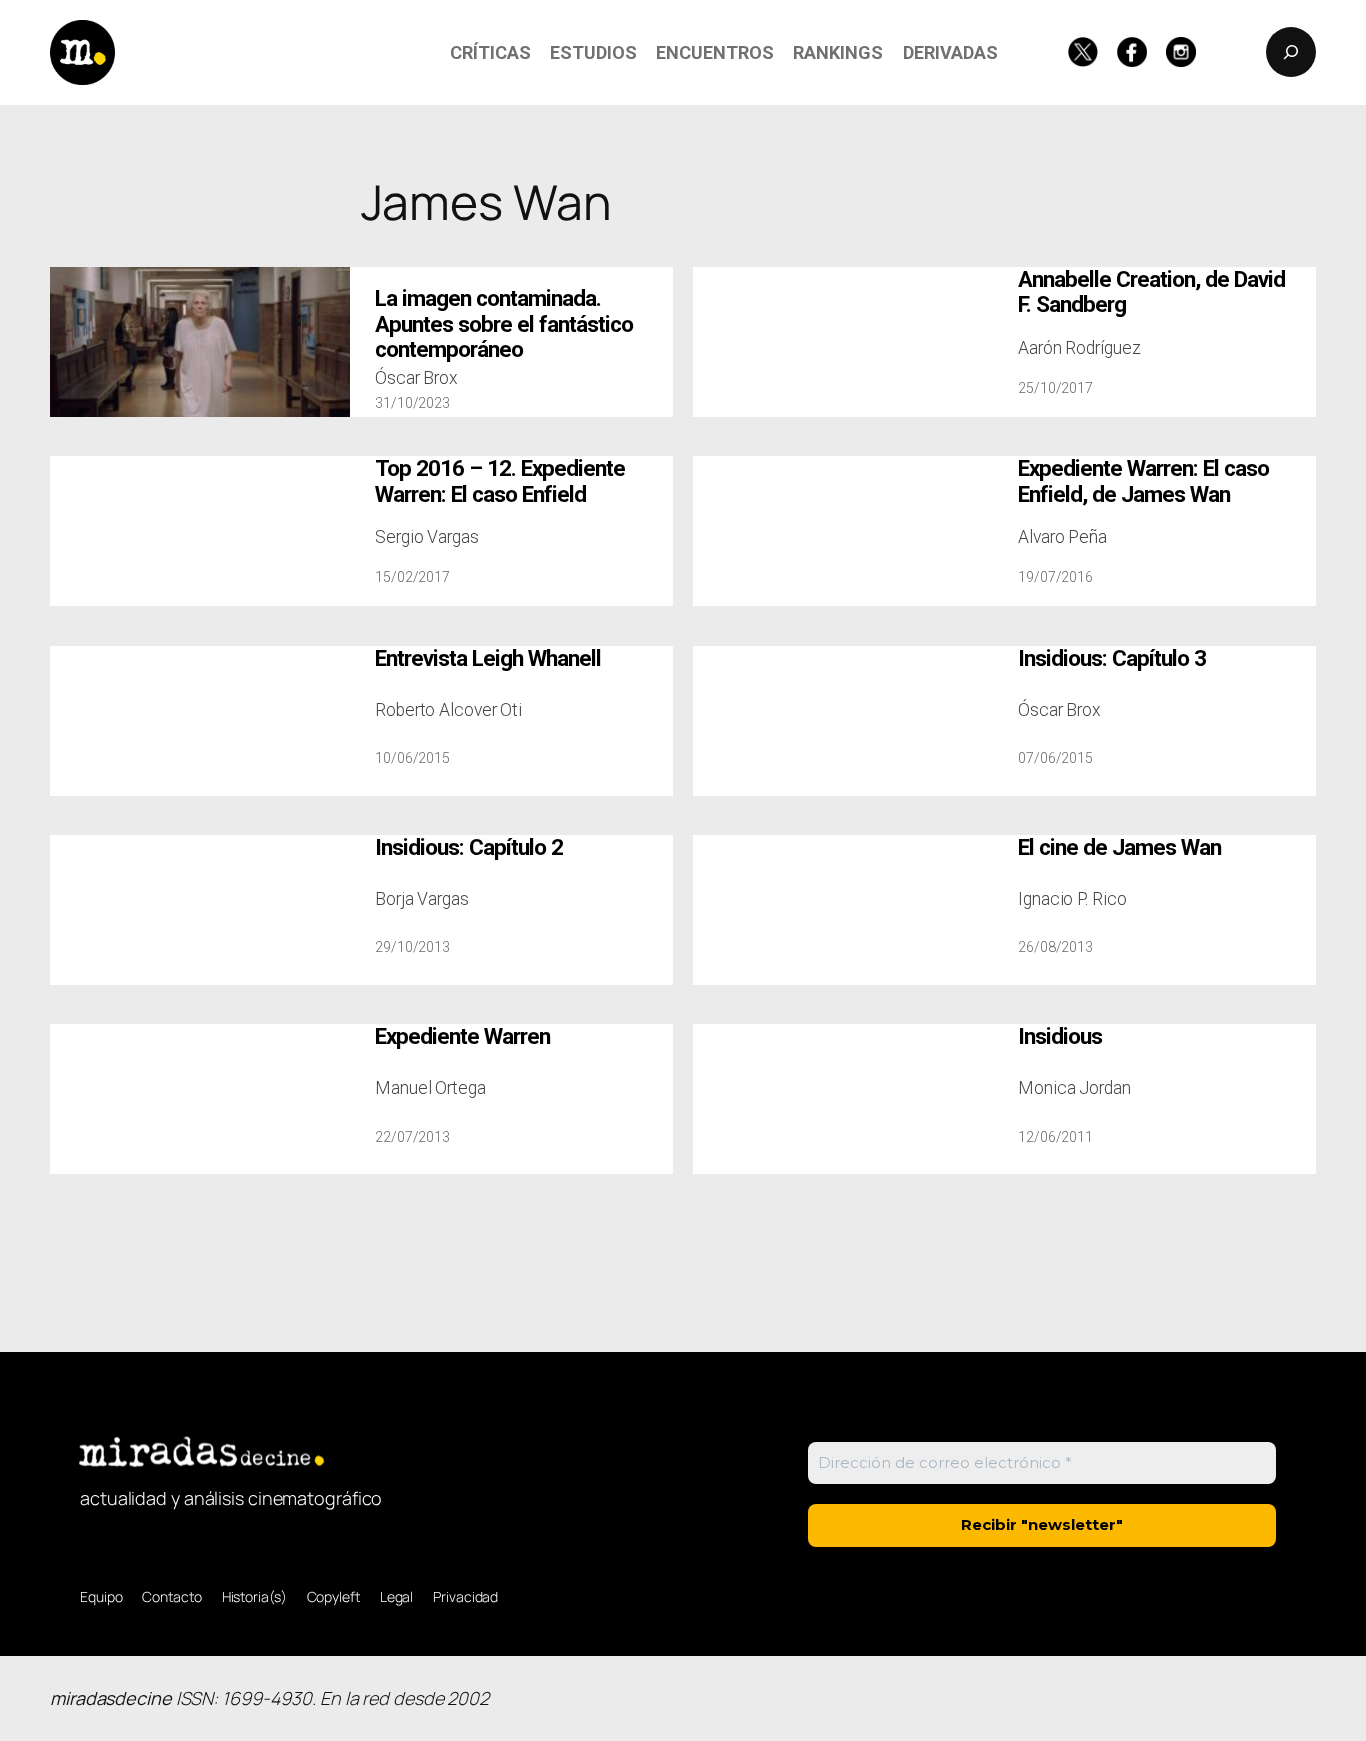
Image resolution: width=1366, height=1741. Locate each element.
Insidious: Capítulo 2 (469, 847)
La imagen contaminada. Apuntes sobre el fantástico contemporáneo (504, 323)
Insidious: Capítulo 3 (1112, 658)
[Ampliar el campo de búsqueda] (1291, 52)
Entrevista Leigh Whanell (488, 658)
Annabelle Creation (1151, 292)
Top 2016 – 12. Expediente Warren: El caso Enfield (500, 481)
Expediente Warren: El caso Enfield (1143, 481)
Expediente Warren (462, 1036)
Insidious (1060, 1036)
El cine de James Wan (1119, 847)
